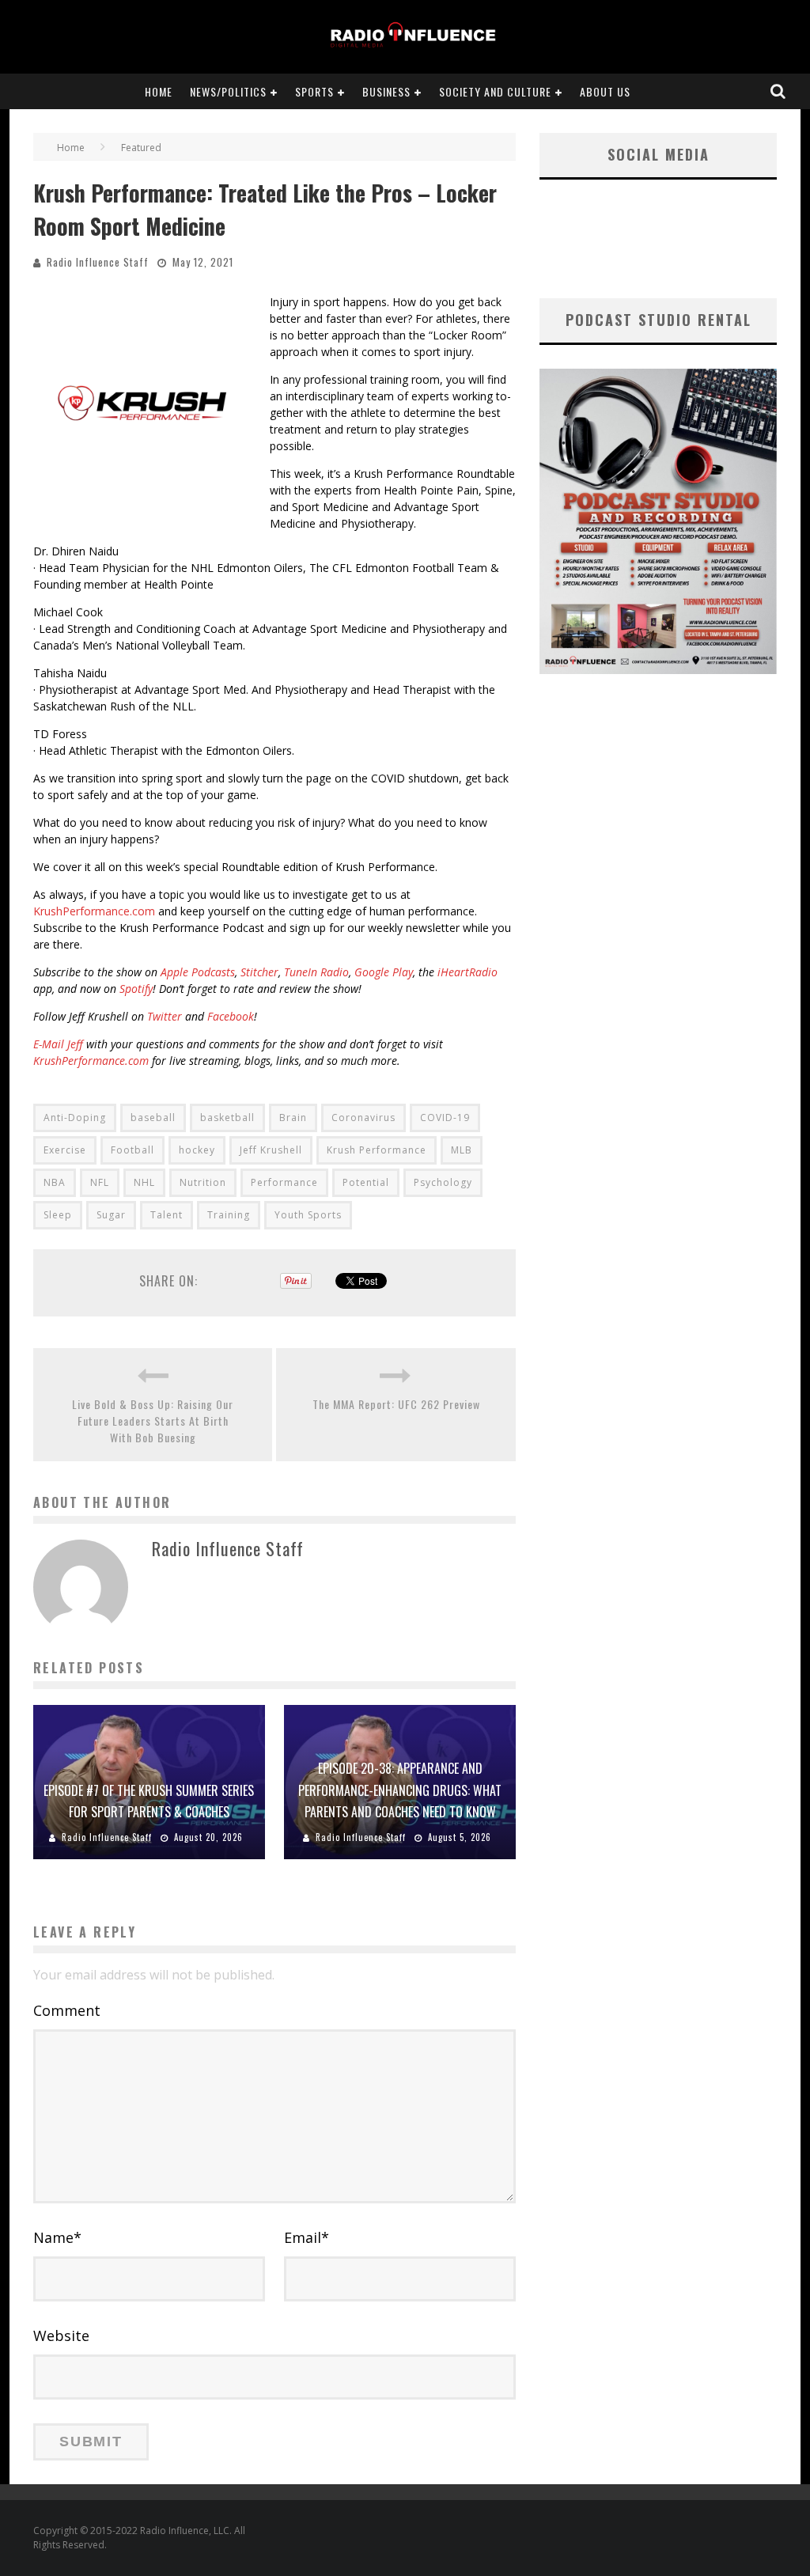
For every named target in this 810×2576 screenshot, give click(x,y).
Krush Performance (377, 1150)
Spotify (136, 989)
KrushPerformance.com (94, 911)
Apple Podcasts (198, 972)
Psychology (443, 1182)
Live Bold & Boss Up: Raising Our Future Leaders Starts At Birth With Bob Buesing (153, 1421)
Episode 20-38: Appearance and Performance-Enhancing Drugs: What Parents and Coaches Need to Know (400, 1790)
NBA (55, 1182)
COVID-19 (445, 1118)
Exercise (65, 1150)
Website (61, 2335)
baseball (153, 1118)
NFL (100, 1182)
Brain (293, 1118)
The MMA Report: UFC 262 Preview (396, 1404)
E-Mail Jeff (58, 1044)
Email (307, 2237)
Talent (167, 1215)
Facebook (231, 1016)
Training (229, 1215)
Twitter (165, 1016)
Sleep (58, 1215)
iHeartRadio (467, 972)
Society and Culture (495, 91)
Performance (284, 1182)
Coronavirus (363, 1118)
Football (132, 1150)
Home (159, 91)
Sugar (111, 1215)
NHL (144, 1182)
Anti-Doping (75, 1118)
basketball (227, 1118)
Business (386, 91)
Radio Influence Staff (98, 262)
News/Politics (228, 91)
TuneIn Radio (316, 972)
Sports (314, 91)
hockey (197, 1150)
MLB (462, 1150)
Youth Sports (308, 1215)
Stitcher (259, 972)
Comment (67, 2010)
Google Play (384, 972)
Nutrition (203, 1182)
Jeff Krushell (271, 1150)
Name (57, 2237)
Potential (366, 1182)
